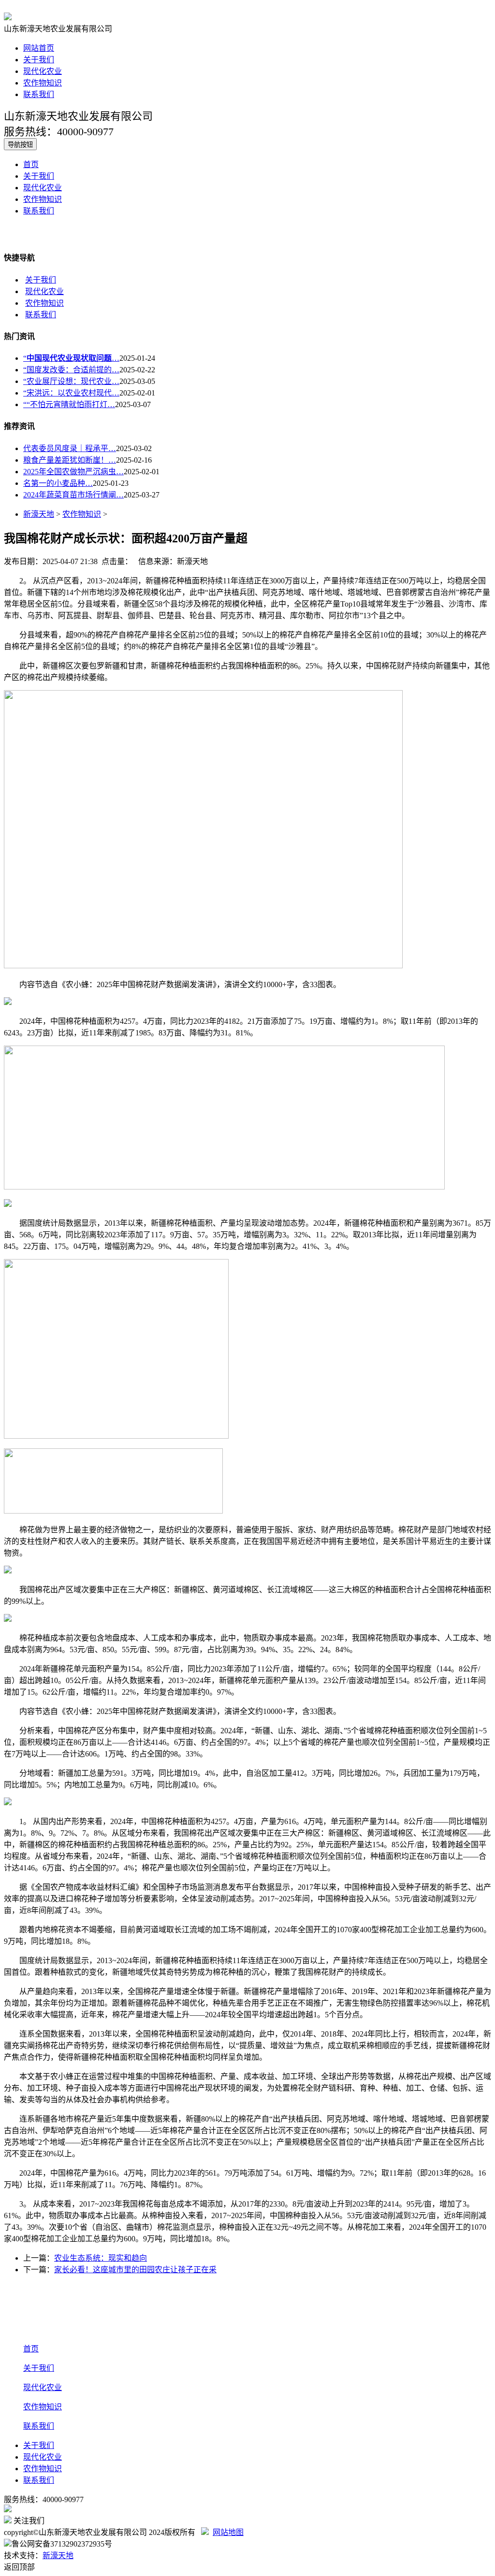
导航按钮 (20, 145)
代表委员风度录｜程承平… (70, 448)
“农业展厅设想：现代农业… (71, 381)
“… (71, 358)
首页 (31, 164)
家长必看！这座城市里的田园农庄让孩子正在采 (135, 2270)
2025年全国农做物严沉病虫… (73, 472)
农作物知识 (43, 83)
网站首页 (39, 48)
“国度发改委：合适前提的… (71, 370)
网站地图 (228, 2532)
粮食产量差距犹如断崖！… (70, 460)
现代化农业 (43, 71)
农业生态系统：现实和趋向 (101, 2258)
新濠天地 (39, 514)
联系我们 (39, 94)
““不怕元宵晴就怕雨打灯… (69, 404)
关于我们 (39, 60)
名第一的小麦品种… (58, 483)
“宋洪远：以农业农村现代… (71, 393)
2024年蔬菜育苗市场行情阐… (73, 495)
